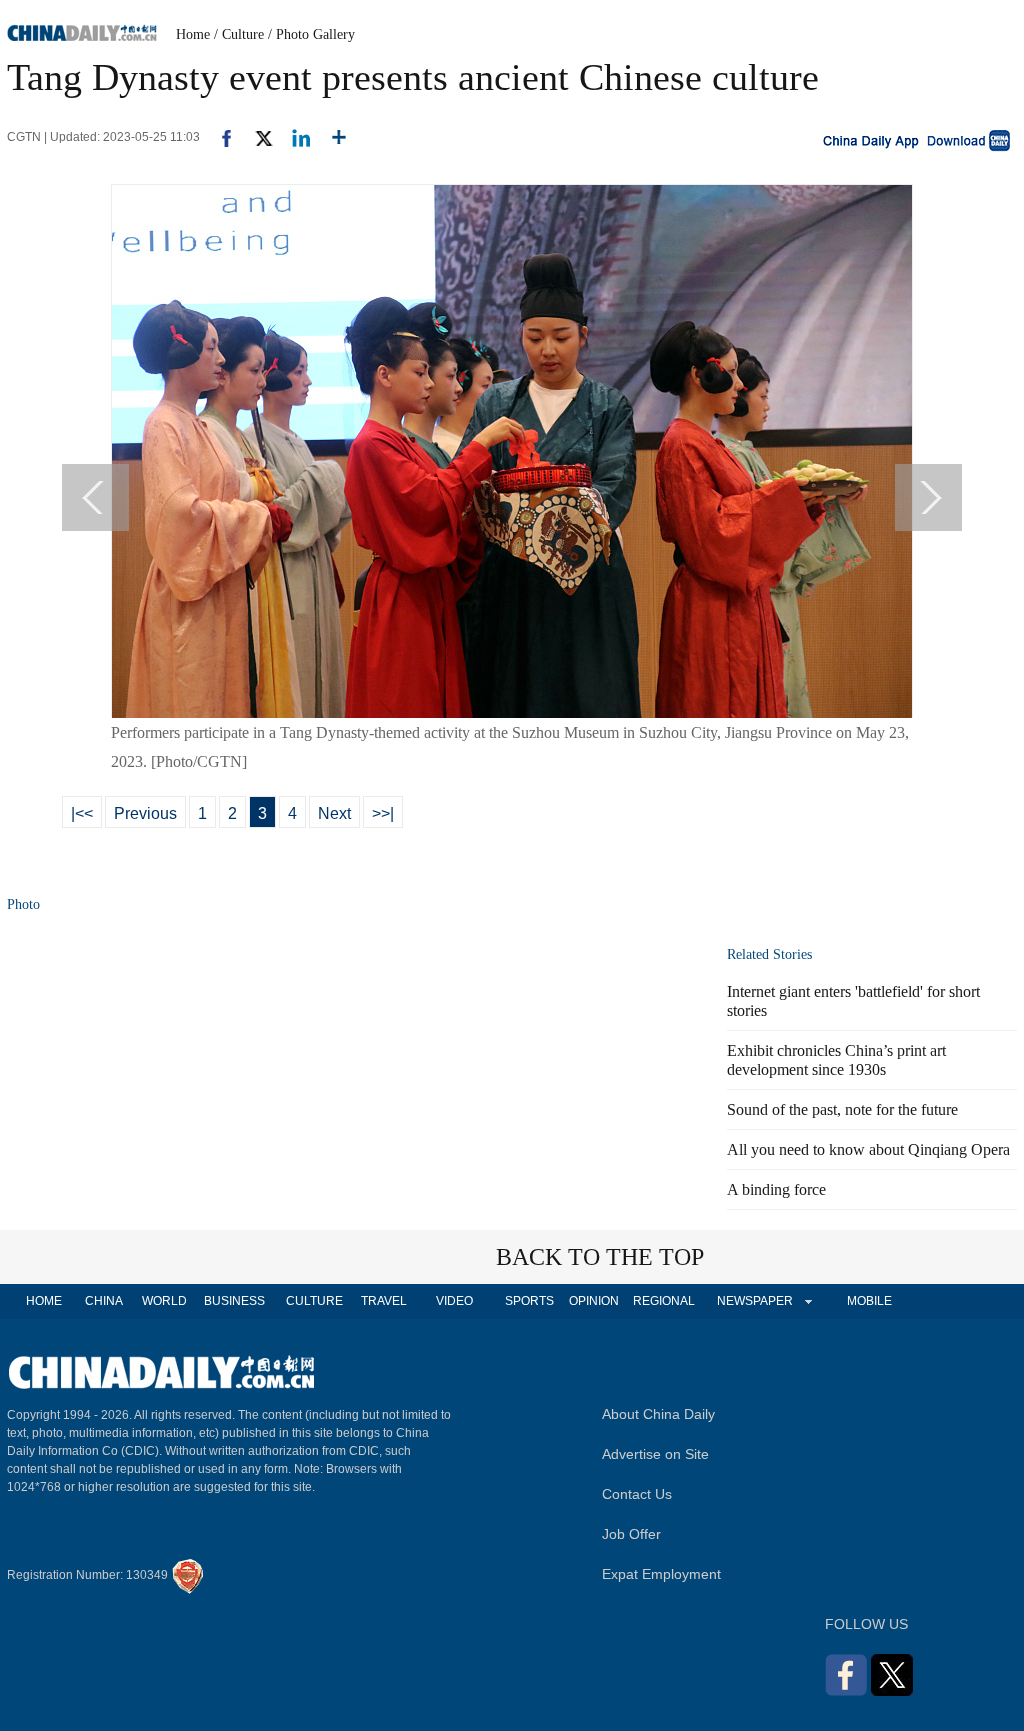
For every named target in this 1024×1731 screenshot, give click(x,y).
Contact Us (637, 1494)
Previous (145, 813)
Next (334, 813)
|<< (82, 813)
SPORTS (529, 1301)
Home (193, 34)
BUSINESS (234, 1301)
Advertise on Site (655, 1454)
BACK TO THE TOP (600, 1257)
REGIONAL (664, 1301)
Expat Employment (661, 1574)
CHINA (104, 1301)
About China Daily (658, 1414)
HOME (44, 1301)
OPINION (594, 1301)
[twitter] (255, 137)
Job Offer (631, 1534)
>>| (383, 813)
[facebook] (219, 137)
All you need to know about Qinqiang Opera (868, 1149)
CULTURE (314, 1301)
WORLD (164, 1301)
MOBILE (869, 1301)
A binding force (776, 1189)
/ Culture (239, 34)
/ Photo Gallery (311, 34)
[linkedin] (293, 137)
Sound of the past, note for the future (842, 1109)
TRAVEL (384, 1301)
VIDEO (454, 1301)
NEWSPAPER (754, 1301)
